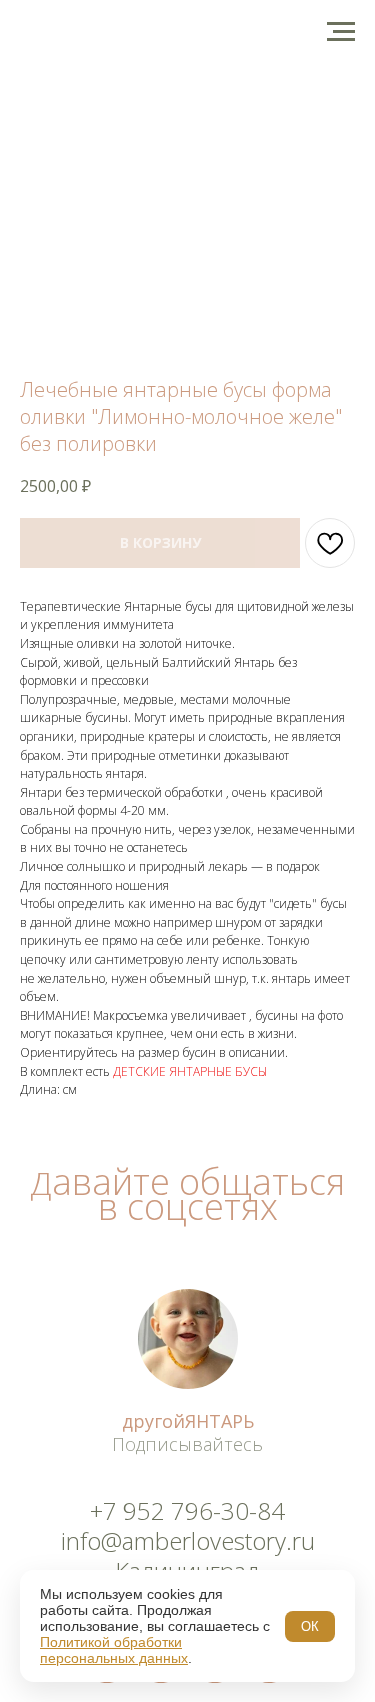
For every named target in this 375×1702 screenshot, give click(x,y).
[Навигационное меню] (341, 32)
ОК (310, 1626)
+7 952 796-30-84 (187, 1510)
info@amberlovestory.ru (188, 1540)
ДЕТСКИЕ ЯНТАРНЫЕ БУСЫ (190, 1071)
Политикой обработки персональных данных (114, 1650)
